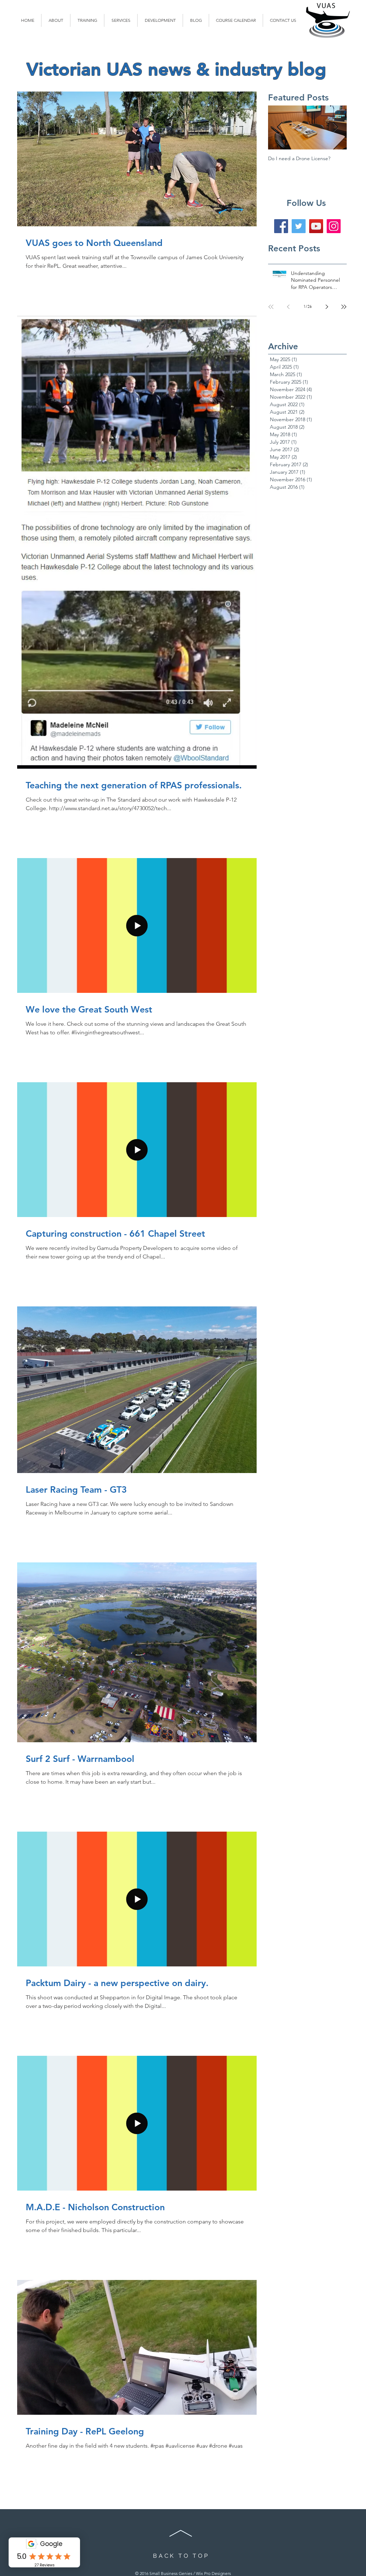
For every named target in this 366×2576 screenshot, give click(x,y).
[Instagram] (334, 226)
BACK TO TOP (181, 2556)
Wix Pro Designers (213, 2573)
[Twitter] (299, 226)
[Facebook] (281, 226)
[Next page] (327, 307)
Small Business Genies (171, 2573)
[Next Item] (335, 127)
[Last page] (344, 307)
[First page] (271, 307)
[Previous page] (288, 307)
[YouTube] (316, 226)
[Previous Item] (280, 127)
